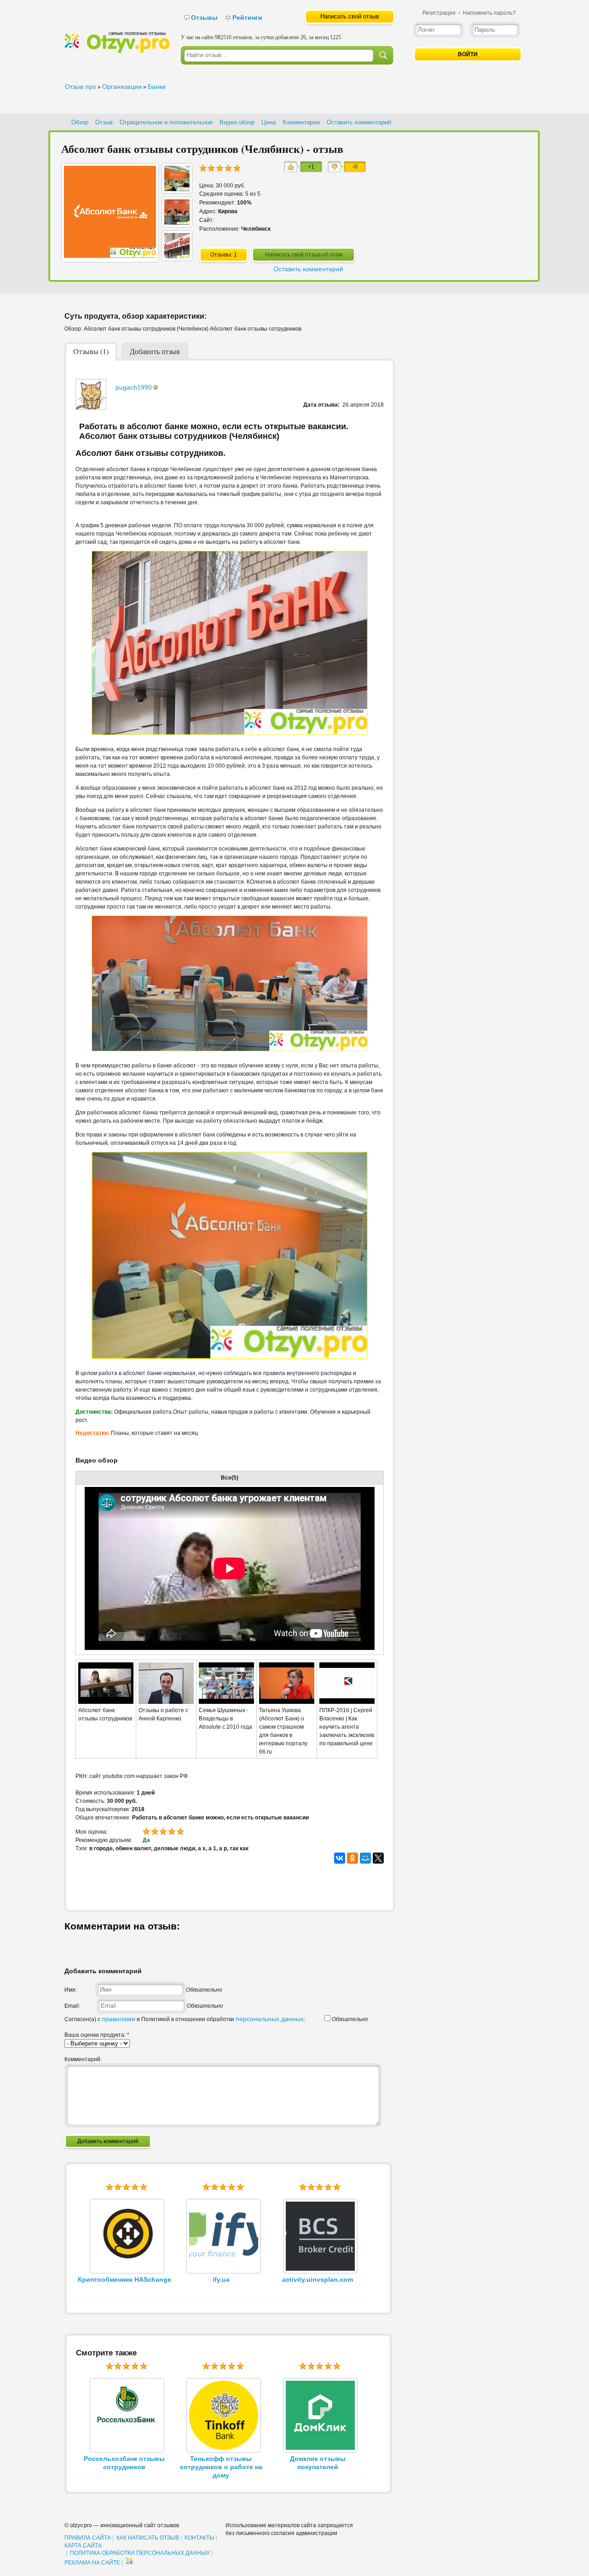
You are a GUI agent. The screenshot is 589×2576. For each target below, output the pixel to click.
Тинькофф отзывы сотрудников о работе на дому (221, 2467)
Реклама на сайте (92, 2563)
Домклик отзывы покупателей (318, 2463)
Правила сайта (88, 2538)
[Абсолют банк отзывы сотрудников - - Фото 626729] (177, 222)
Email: (72, 2006)
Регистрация (439, 13)
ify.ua (221, 2279)
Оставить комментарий (359, 122)
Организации (122, 87)
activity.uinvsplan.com (318, 2279)
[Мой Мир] (365, 1858)
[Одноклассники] (352, 1858)
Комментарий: (83, 2059)
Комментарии (301, 122)
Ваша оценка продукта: (97, 2035)
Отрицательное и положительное (166, 122)
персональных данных (270, 2019)
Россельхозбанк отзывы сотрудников (124, 2463)
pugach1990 (134, 387)
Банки (157, 87)
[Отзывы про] (117, 51)
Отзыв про (81, 87)
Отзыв (104, 122)
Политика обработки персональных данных (140, 2553)
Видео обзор (237, 122)
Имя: (71, 1990)
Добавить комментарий (108, 2141)
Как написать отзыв (148, 2538)
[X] (378, 1858)
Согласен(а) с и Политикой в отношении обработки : (185, 2019)
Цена (269, 122)
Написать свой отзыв (350, 16)
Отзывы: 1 (224, 255)
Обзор (80, 122)
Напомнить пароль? (489, 13)
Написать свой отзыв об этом (304, 255)
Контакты (199, 2538)
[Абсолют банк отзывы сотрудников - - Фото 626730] (177, 189)
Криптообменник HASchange (124, 2279)
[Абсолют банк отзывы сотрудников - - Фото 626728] (177, 256)
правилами (118, 2019)
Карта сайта (83, 2546)
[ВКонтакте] (340, 1858)
